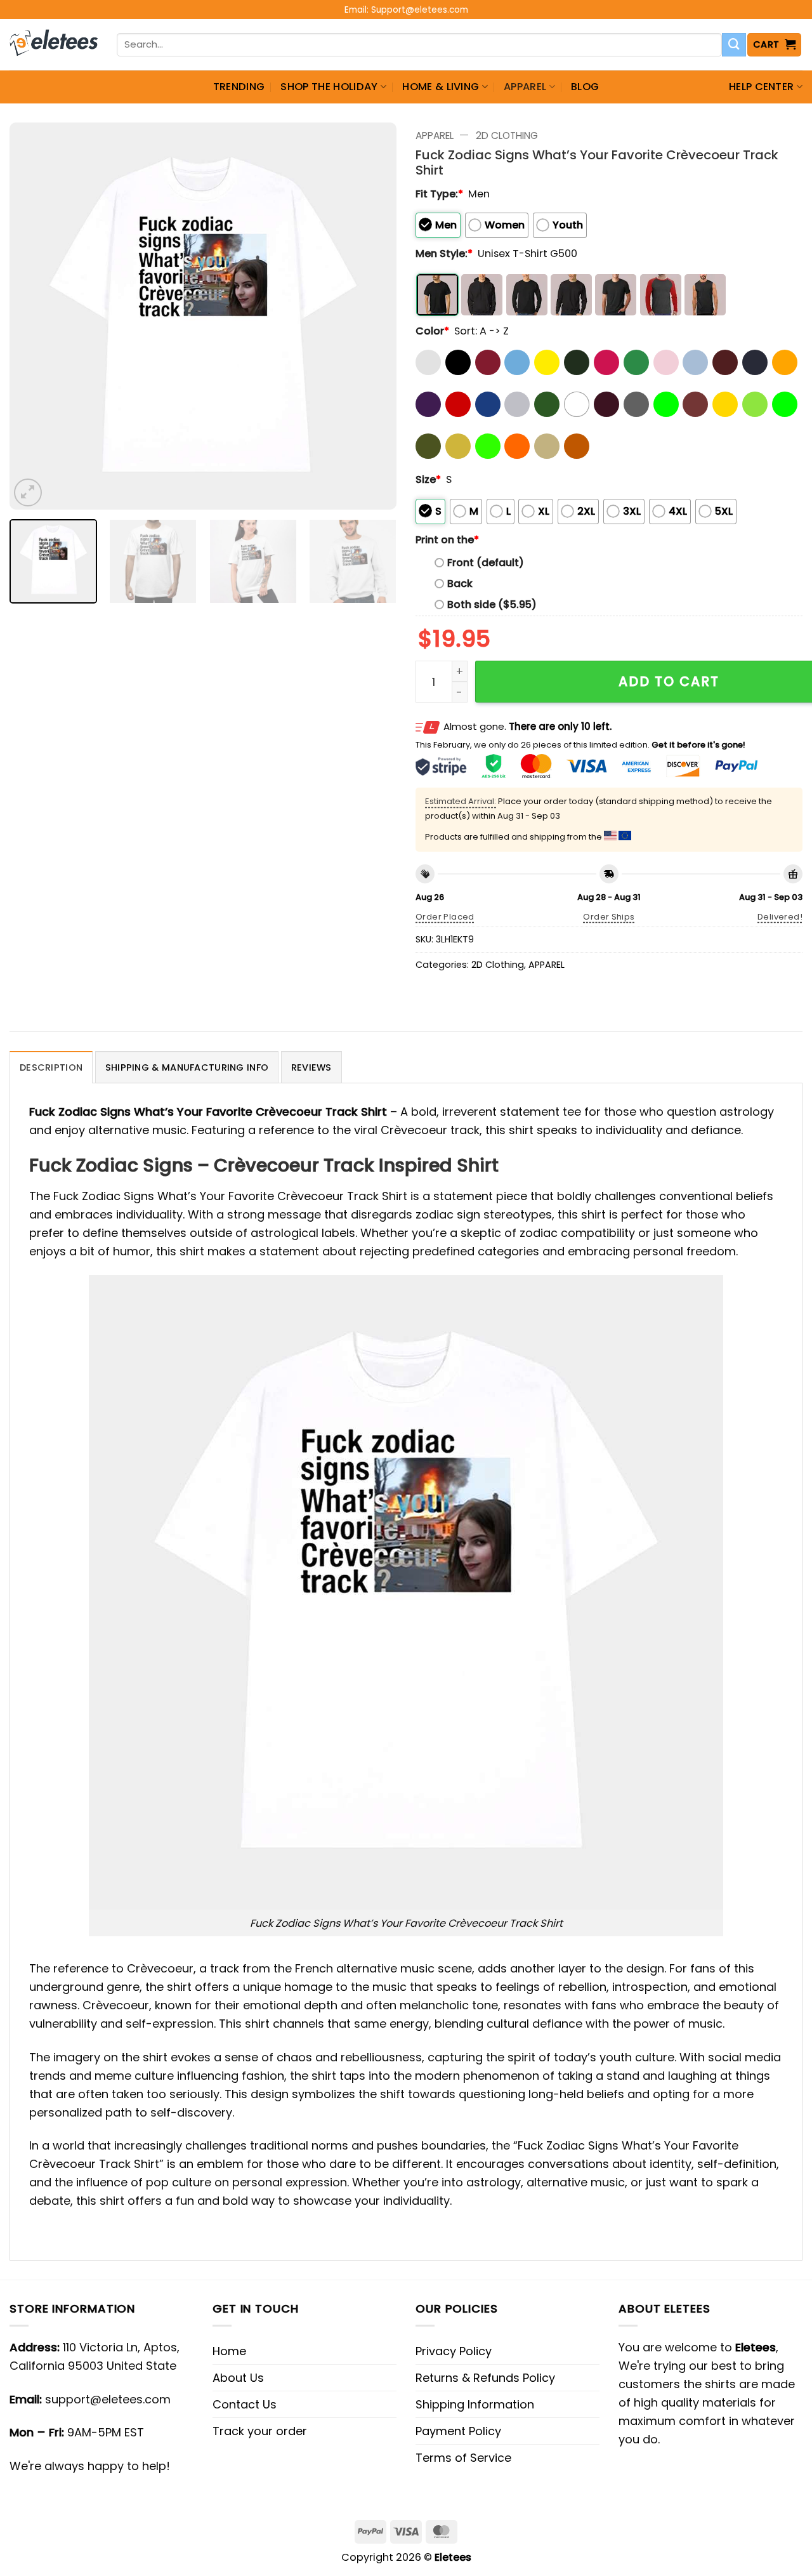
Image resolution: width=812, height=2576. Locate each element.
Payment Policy (458, 2431)
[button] (775, 45)
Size (428, 479)
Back (460, 584)
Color (432, 331)
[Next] (373, 316)
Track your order (260, 2431)
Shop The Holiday (329, 87)
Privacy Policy (454, 2351)
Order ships (609, 917)
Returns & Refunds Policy (485, 2378)
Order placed (445, 917)
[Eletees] (54, 45)
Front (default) (486, 563)
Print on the (447, 540)
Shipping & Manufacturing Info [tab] (187, 1067)
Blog (585, 87)
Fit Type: (439, 194)
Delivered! (780, 917)
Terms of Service (463, 2458)
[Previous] (33, 316)
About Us (238, 2378)
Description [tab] (51, 1067)
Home (229, 2351)
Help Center (762, 87)
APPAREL (525, 87)
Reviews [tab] (311, 1067)
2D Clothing (507, 135)
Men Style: (444, 254)
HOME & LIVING (441, 87)
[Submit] (734, 45)
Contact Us (245, 2404)
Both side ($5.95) (492, 604)
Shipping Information (475, 2404)
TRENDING (239, 87)
